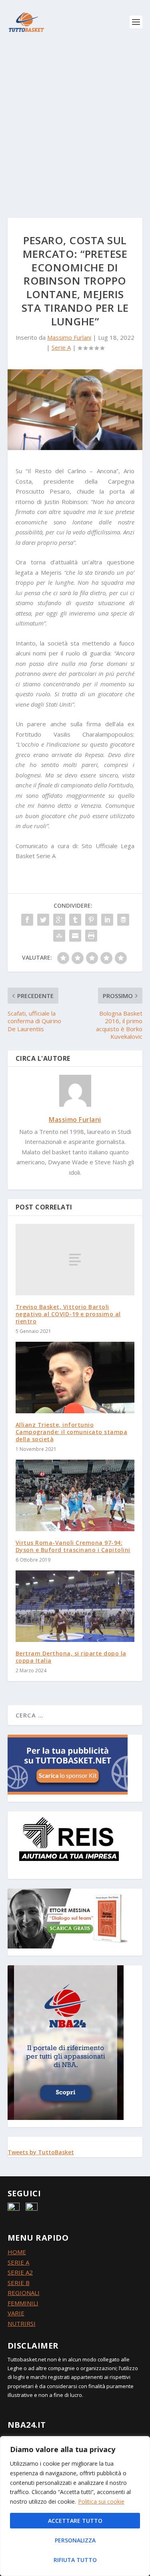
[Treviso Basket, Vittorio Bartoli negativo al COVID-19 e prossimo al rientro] (75, 1259)
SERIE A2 (20, 2272)
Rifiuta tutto (75, 2560)
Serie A (61, 347)
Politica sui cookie (101, 2501)
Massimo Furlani (69, 337)
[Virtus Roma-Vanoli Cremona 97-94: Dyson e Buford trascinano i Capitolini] (75, 1495)
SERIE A (18, 2262)
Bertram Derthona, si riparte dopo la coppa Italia (71, 1657)
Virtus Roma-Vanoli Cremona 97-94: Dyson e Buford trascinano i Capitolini (73, 1546)
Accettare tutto (75, 2521)
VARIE (16, 2313)
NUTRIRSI (22, 2323)
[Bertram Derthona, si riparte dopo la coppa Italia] (75, 1606)
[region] (75, 2506)
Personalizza (75, 2540)
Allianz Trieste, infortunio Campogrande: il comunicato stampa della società (72, 1432)
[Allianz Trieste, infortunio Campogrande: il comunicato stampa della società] (75, 1378)
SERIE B (19, 2283)
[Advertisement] (75, 123)
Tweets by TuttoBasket (41, 2152)
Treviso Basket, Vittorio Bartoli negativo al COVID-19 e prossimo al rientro (68, 1314)
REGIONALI (24, 2293)
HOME (17, 2252)
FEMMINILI (23, 2303)
